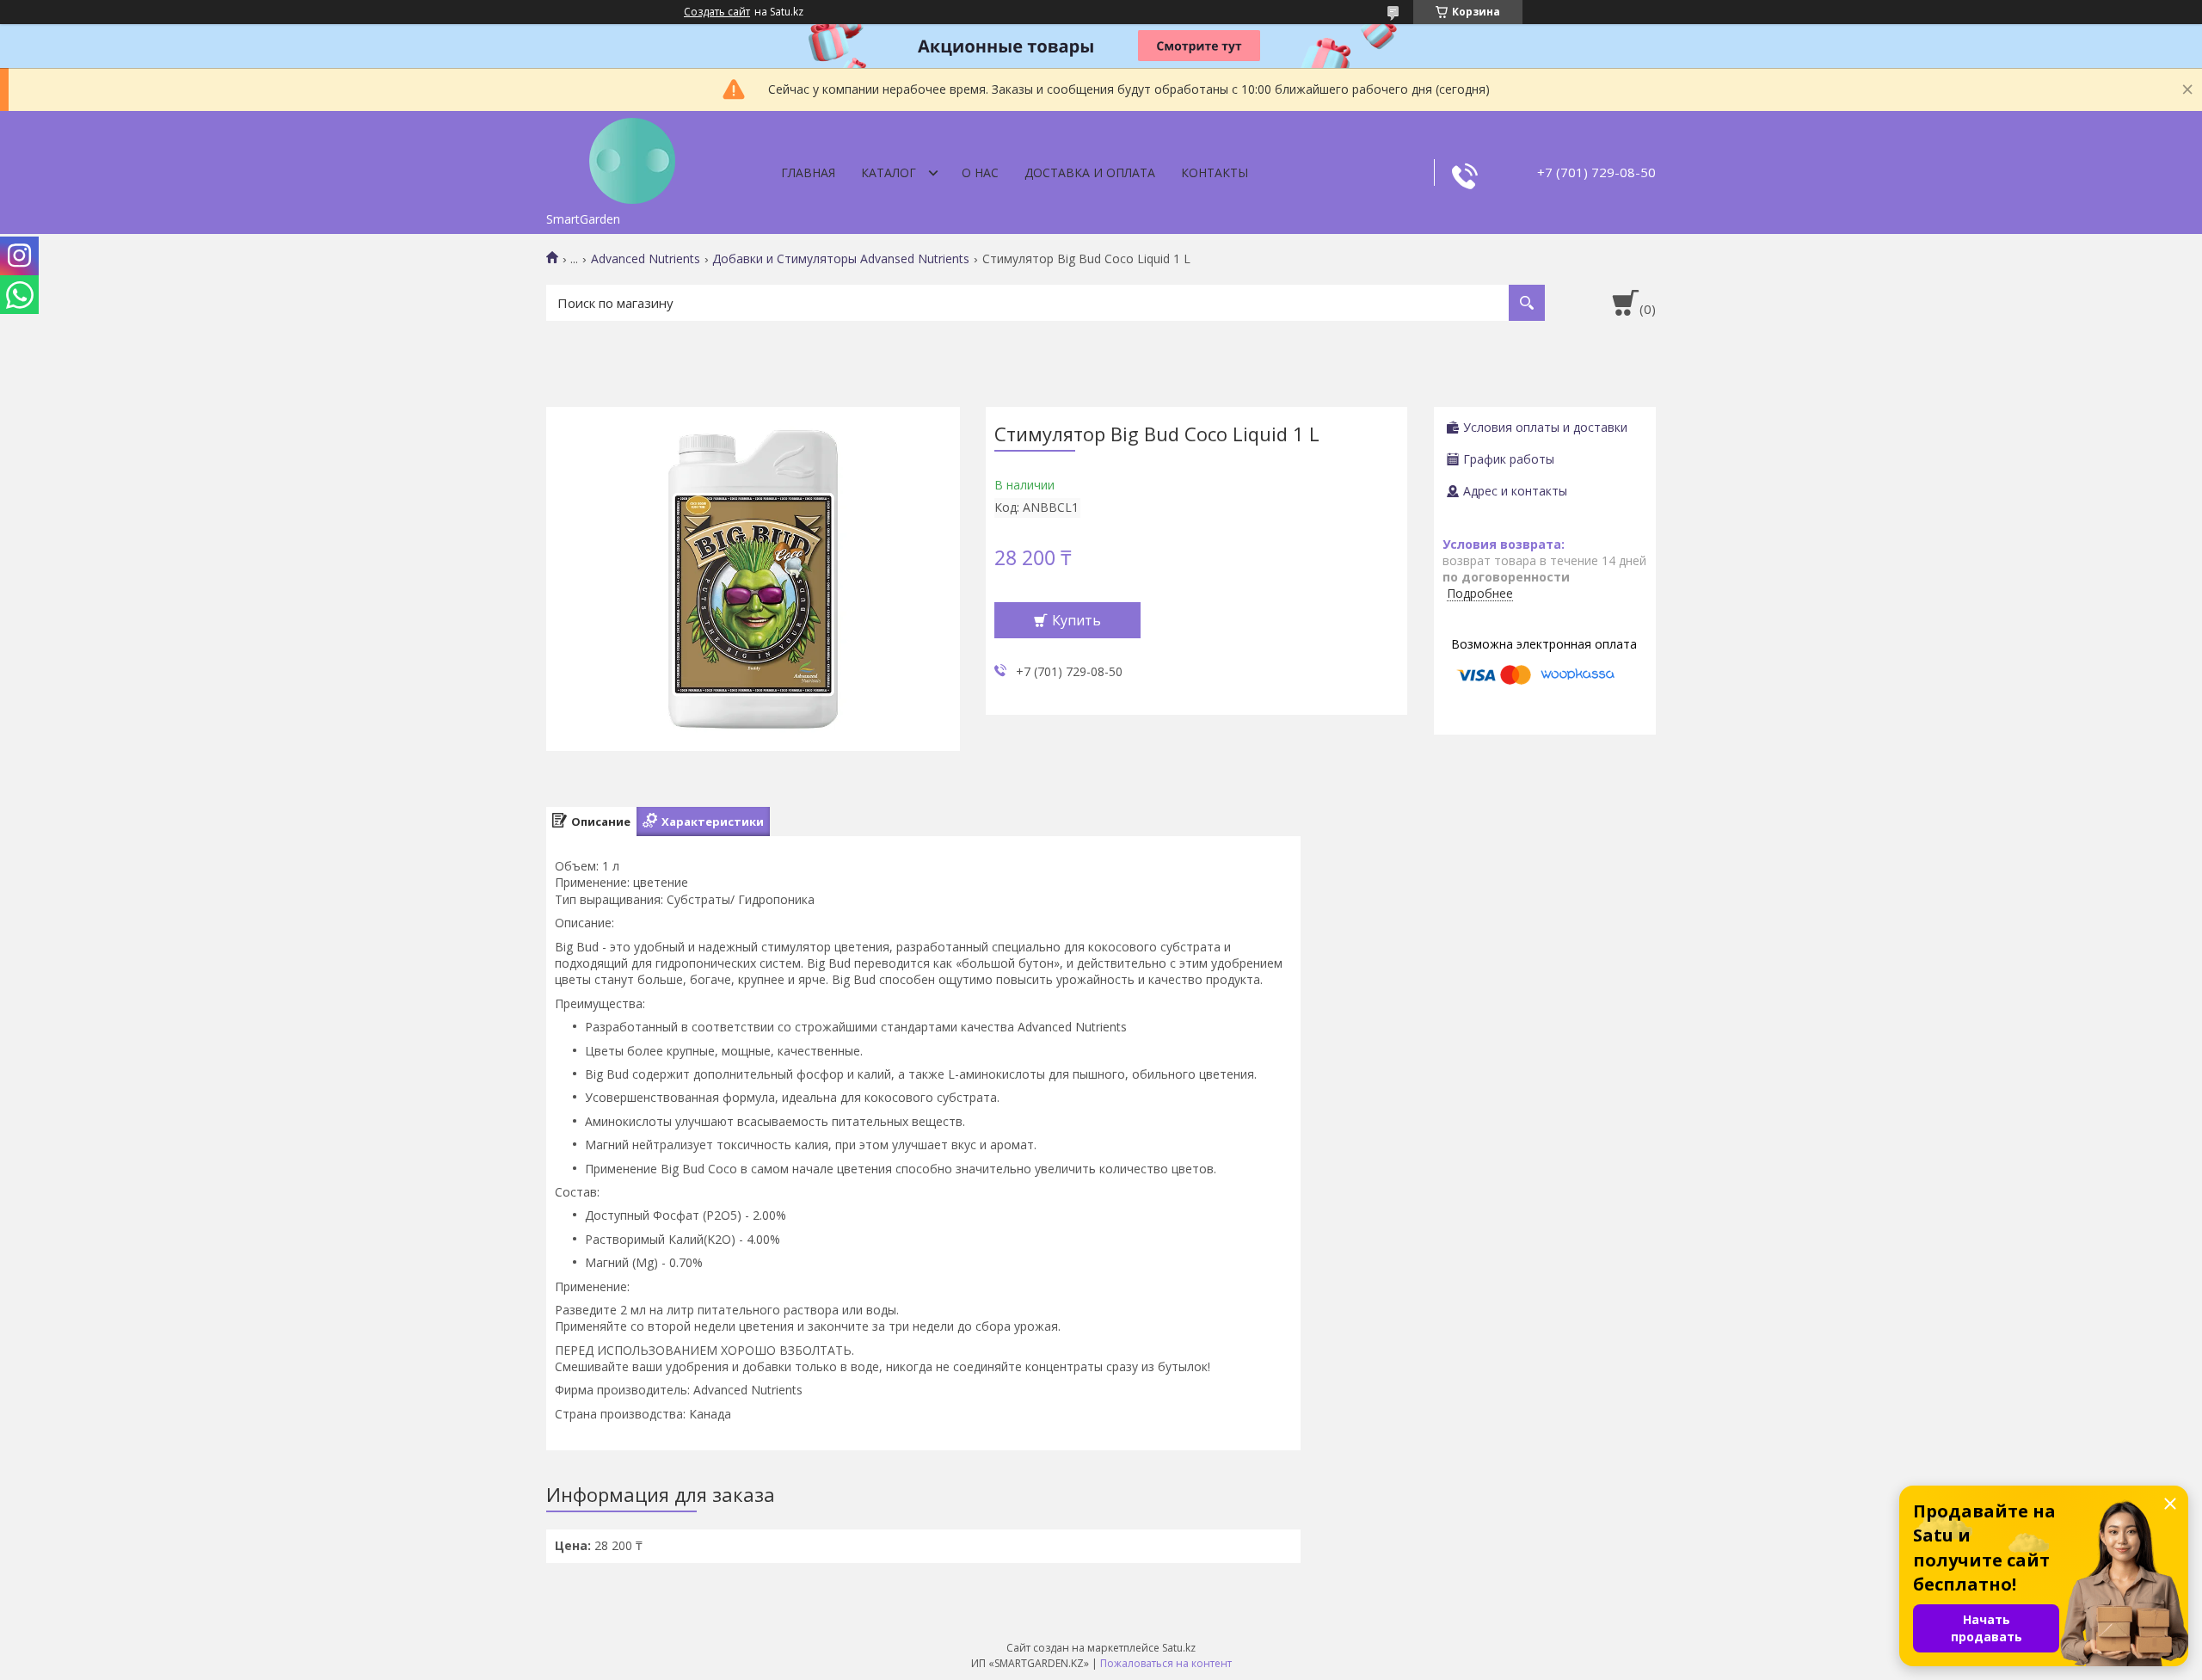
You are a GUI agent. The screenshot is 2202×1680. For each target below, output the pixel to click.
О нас (980, 172)
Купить (1076, 620)
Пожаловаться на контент (1166, 1663)
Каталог (889, 172)
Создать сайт (717, 12)
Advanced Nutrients (646, 259)
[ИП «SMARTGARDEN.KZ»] (632, 157)
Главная (808, 172)
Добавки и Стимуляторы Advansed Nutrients (841, 259)
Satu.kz (1179, 1648)
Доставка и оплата (1090, 172)
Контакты (1215, 172)
